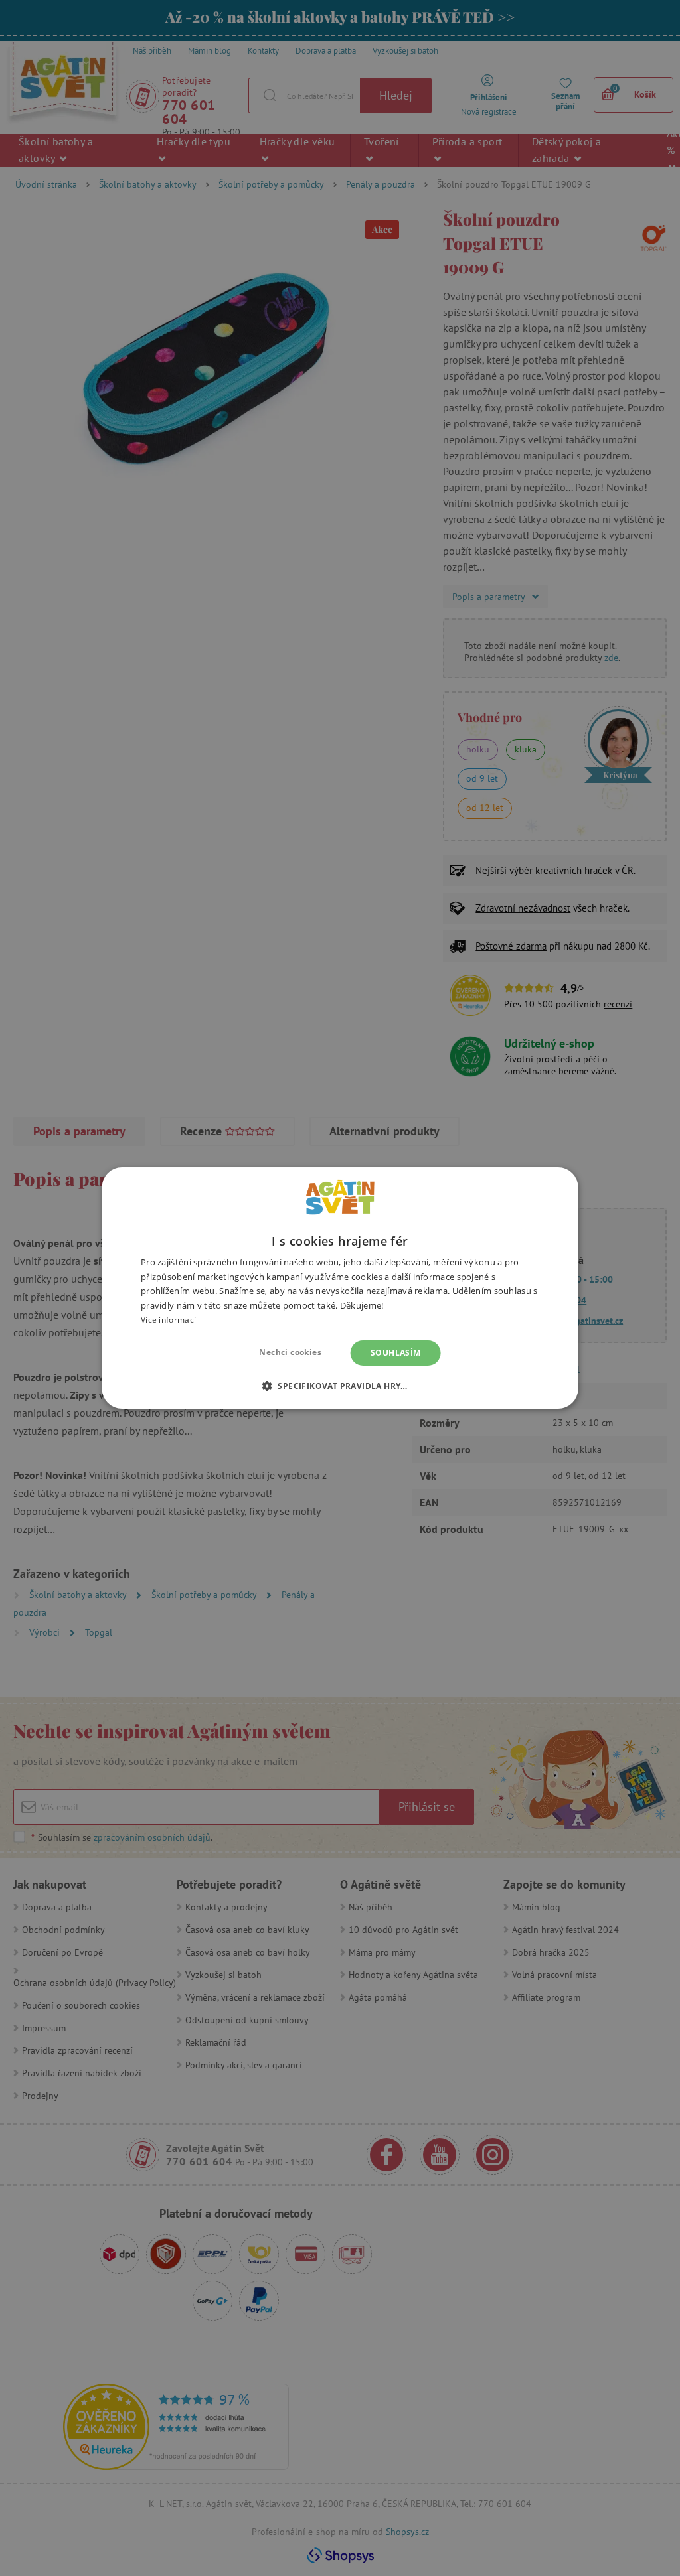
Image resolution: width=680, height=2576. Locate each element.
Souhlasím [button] (396, 1353)
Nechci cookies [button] (290, 1352)
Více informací (168, 1320)
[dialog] (340, 1288)
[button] (340, 1386)
